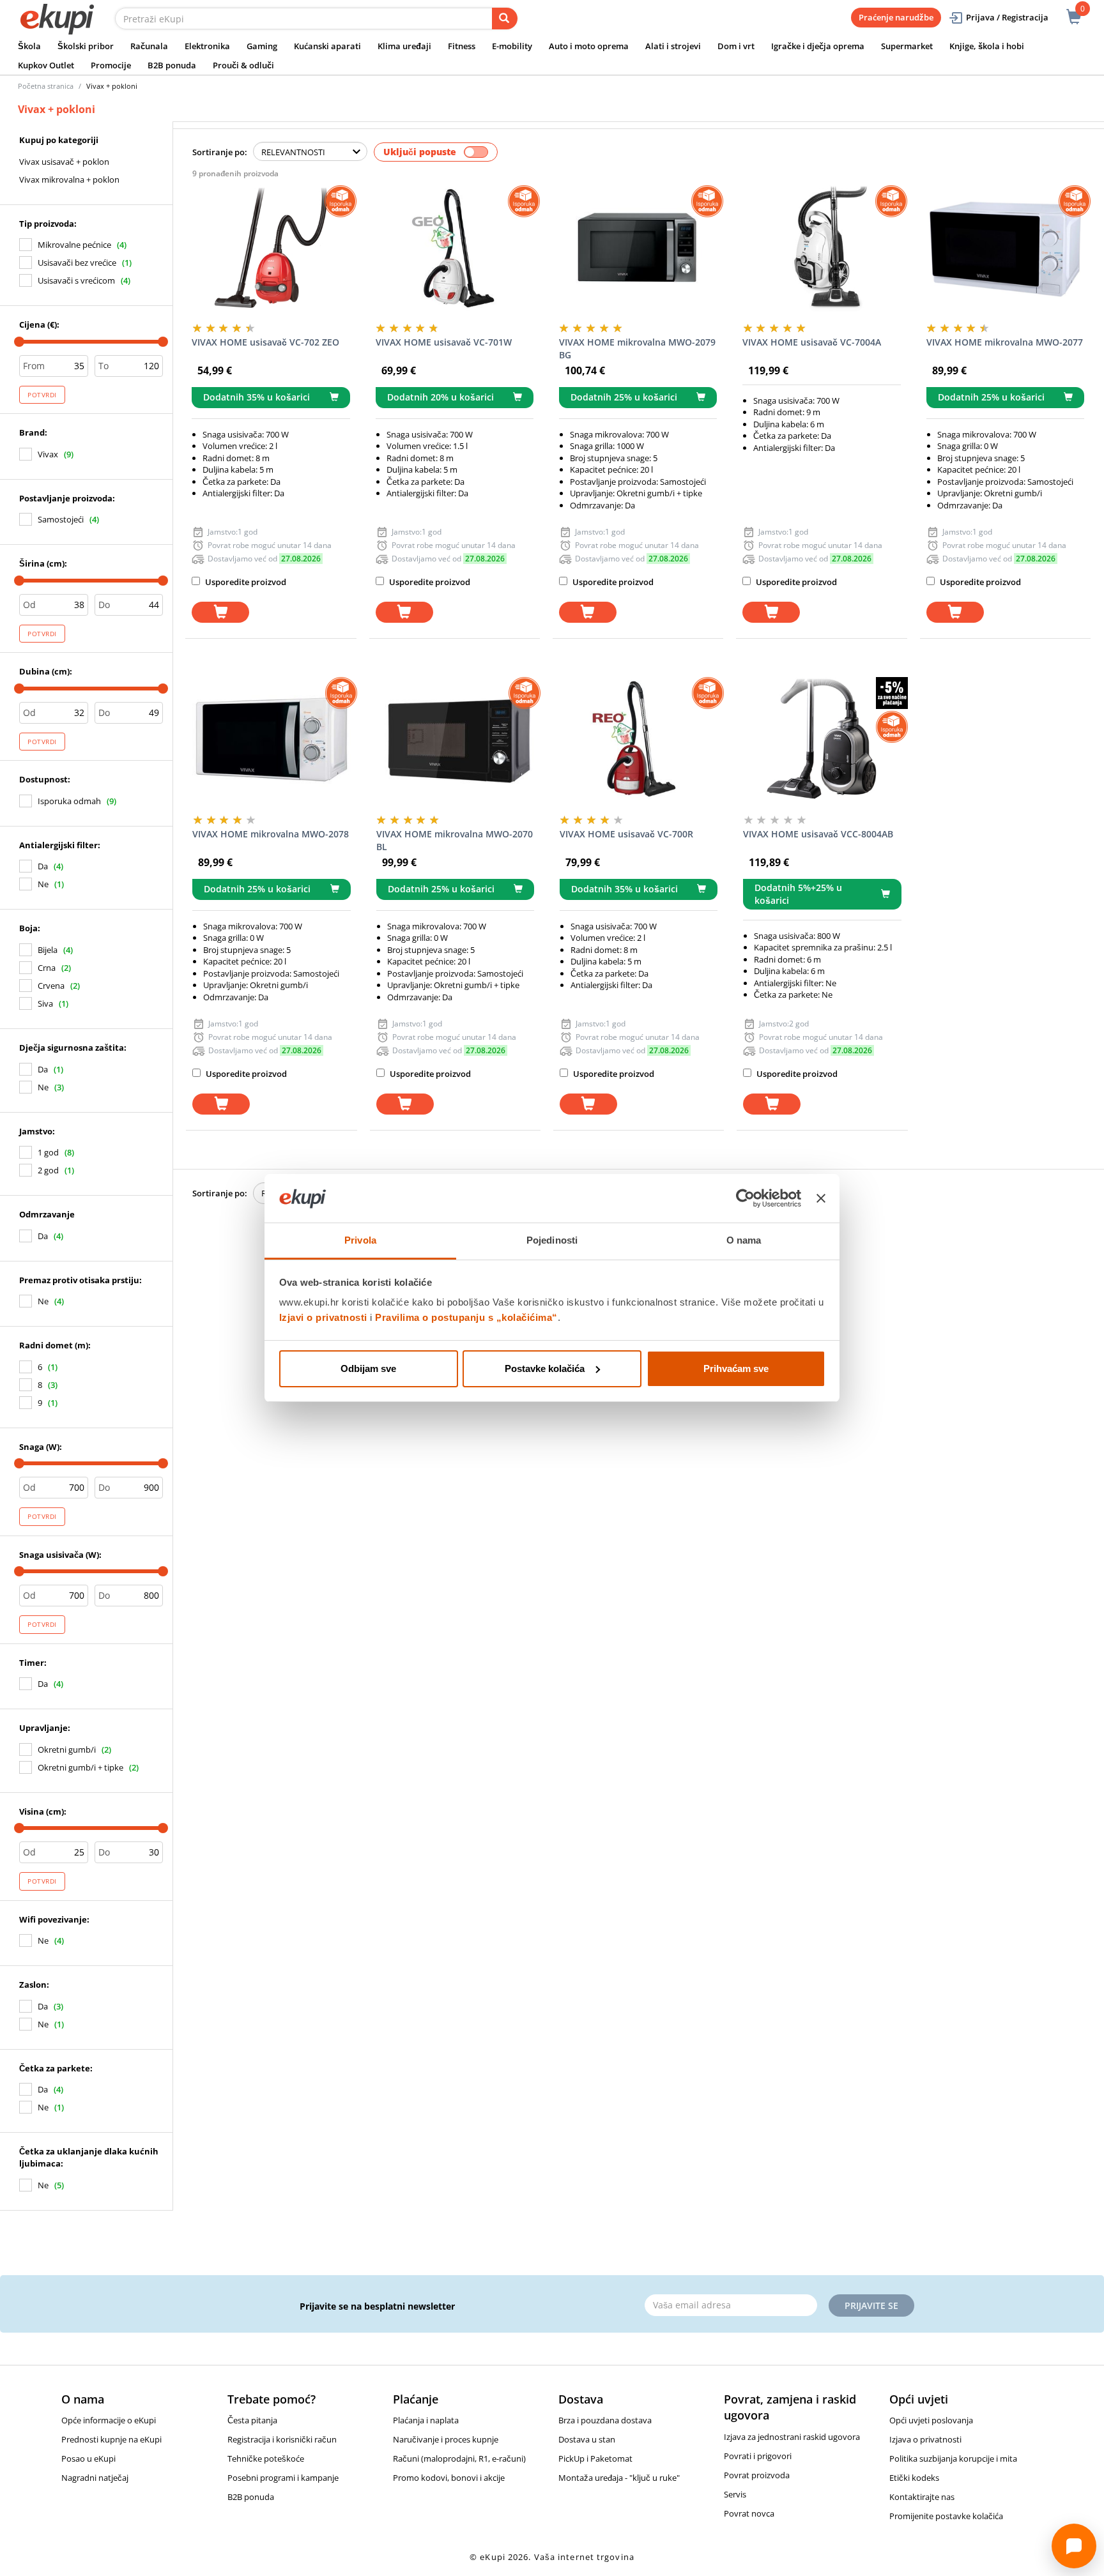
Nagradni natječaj (95, 2478)
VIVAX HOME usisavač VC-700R (626, 834)
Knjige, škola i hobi (987, 46)
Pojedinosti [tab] (552, 1240)
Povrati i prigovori (758, 2456)
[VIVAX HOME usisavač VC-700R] (639, 741)
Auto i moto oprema (589, 46)
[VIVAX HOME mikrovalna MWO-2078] (271, 741)
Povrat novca (749, 2513)
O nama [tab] (744, 1240)
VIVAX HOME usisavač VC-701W (444, 342)
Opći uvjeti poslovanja (931, 2420)
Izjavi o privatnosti (323, 1317)
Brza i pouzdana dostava (605, 2420)
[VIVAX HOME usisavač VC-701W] (455, 249)
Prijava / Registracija (1007, 17)
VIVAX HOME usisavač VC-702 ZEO (265, 342)
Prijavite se (871, 2305)
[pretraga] (505, 19)
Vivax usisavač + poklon (64, 162)
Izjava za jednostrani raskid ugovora (792, 2437)
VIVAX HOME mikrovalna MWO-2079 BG (637, 348)
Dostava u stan (587, 2439)
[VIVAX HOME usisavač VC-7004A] (821, 249)
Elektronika (207, 46)
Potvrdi (42, 395)
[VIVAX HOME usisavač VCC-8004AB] (822, 741)
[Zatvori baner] (821, 1198)
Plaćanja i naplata (426, 2420)
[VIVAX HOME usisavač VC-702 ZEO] (271, 249)
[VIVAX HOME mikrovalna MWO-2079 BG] (638, 249)
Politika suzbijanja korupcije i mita (953, 2458)
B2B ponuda (172, 65)
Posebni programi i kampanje (283, 2478)
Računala (149, 46)
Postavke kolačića (545, 1368)
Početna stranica (46, 86)
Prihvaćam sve (736, 1368)
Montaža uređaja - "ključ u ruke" (619, 2478)
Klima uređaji (404, 46)
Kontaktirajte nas (922, 2497)
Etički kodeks (914, 2478)
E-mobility (512, 46)
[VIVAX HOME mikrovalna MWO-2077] (1005, 249)
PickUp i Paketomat (595, 2458)
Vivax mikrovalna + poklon (69, 179)
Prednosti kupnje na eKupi (111, 2439)
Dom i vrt (736, 46)
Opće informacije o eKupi (109, 2420)
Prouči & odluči (243, 65)
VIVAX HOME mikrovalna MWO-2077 (1005, 342)
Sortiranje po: (220, 152)
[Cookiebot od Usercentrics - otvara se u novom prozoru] (745, 1198)
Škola (29, 46)
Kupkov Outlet (46, 65)
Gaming (262, 46)
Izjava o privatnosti (925, 2439)
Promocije (111, 65)
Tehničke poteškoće (266, 2458)
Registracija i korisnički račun (282, 2439)
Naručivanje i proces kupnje (446, 2439)
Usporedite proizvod (245, 582)
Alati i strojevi (673, 46)
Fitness (462, 46)
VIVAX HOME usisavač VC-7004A (812, 342)
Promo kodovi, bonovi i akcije (449, 2478)
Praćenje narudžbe (896, 17)
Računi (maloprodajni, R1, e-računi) (459, 2458)
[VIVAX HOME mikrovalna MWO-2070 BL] (455, 741)
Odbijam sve (368, 1368)
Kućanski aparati (327, 46)
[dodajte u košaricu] (220, 612)
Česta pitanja (252, 2420)
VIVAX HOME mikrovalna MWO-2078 (271, 834)
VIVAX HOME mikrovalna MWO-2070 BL (455, 840)
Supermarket (907, 46)
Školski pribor (86, 46)
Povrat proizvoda (757, 2475)
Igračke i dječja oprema (818, 46)
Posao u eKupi (88, 2458)
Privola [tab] (360, 1240)
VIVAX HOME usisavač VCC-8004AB (818, 834)
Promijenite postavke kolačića (946, 2516)
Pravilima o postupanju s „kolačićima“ (466, 1317)
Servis (735, 2494)
